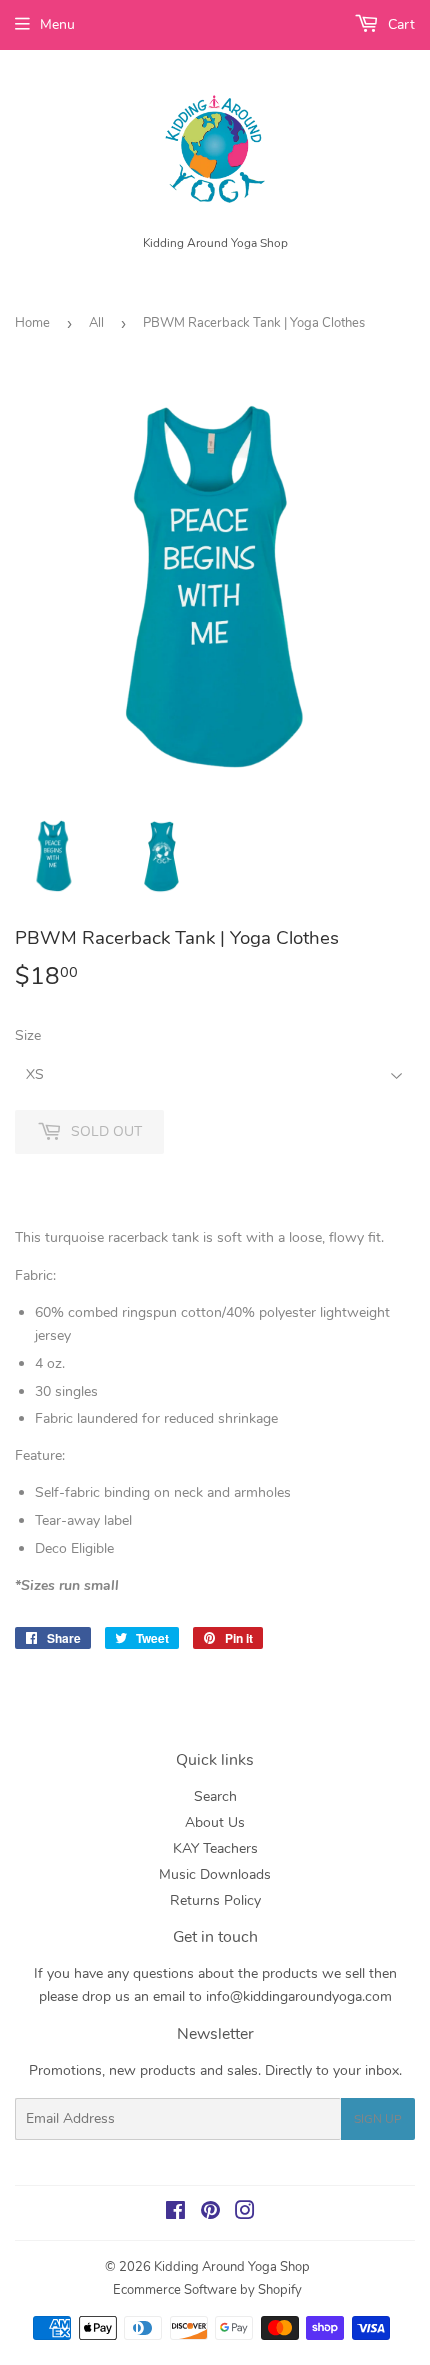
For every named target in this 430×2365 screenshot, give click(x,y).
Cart (399, 24)
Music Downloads (215, 1874)
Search (215, 1796)
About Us (215, 1822)
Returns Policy (215, 1900)
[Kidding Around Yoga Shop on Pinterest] (210, 2213)
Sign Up (378, 2119)
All (96, 323)
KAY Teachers (215, 1848)
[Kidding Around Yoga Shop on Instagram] (245, 2213)
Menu (57, 24)
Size (28, 1035)
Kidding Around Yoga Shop (232, 2267)
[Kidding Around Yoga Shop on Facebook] (175, 2213)
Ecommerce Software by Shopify (207, 2290)
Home (32, 323)
